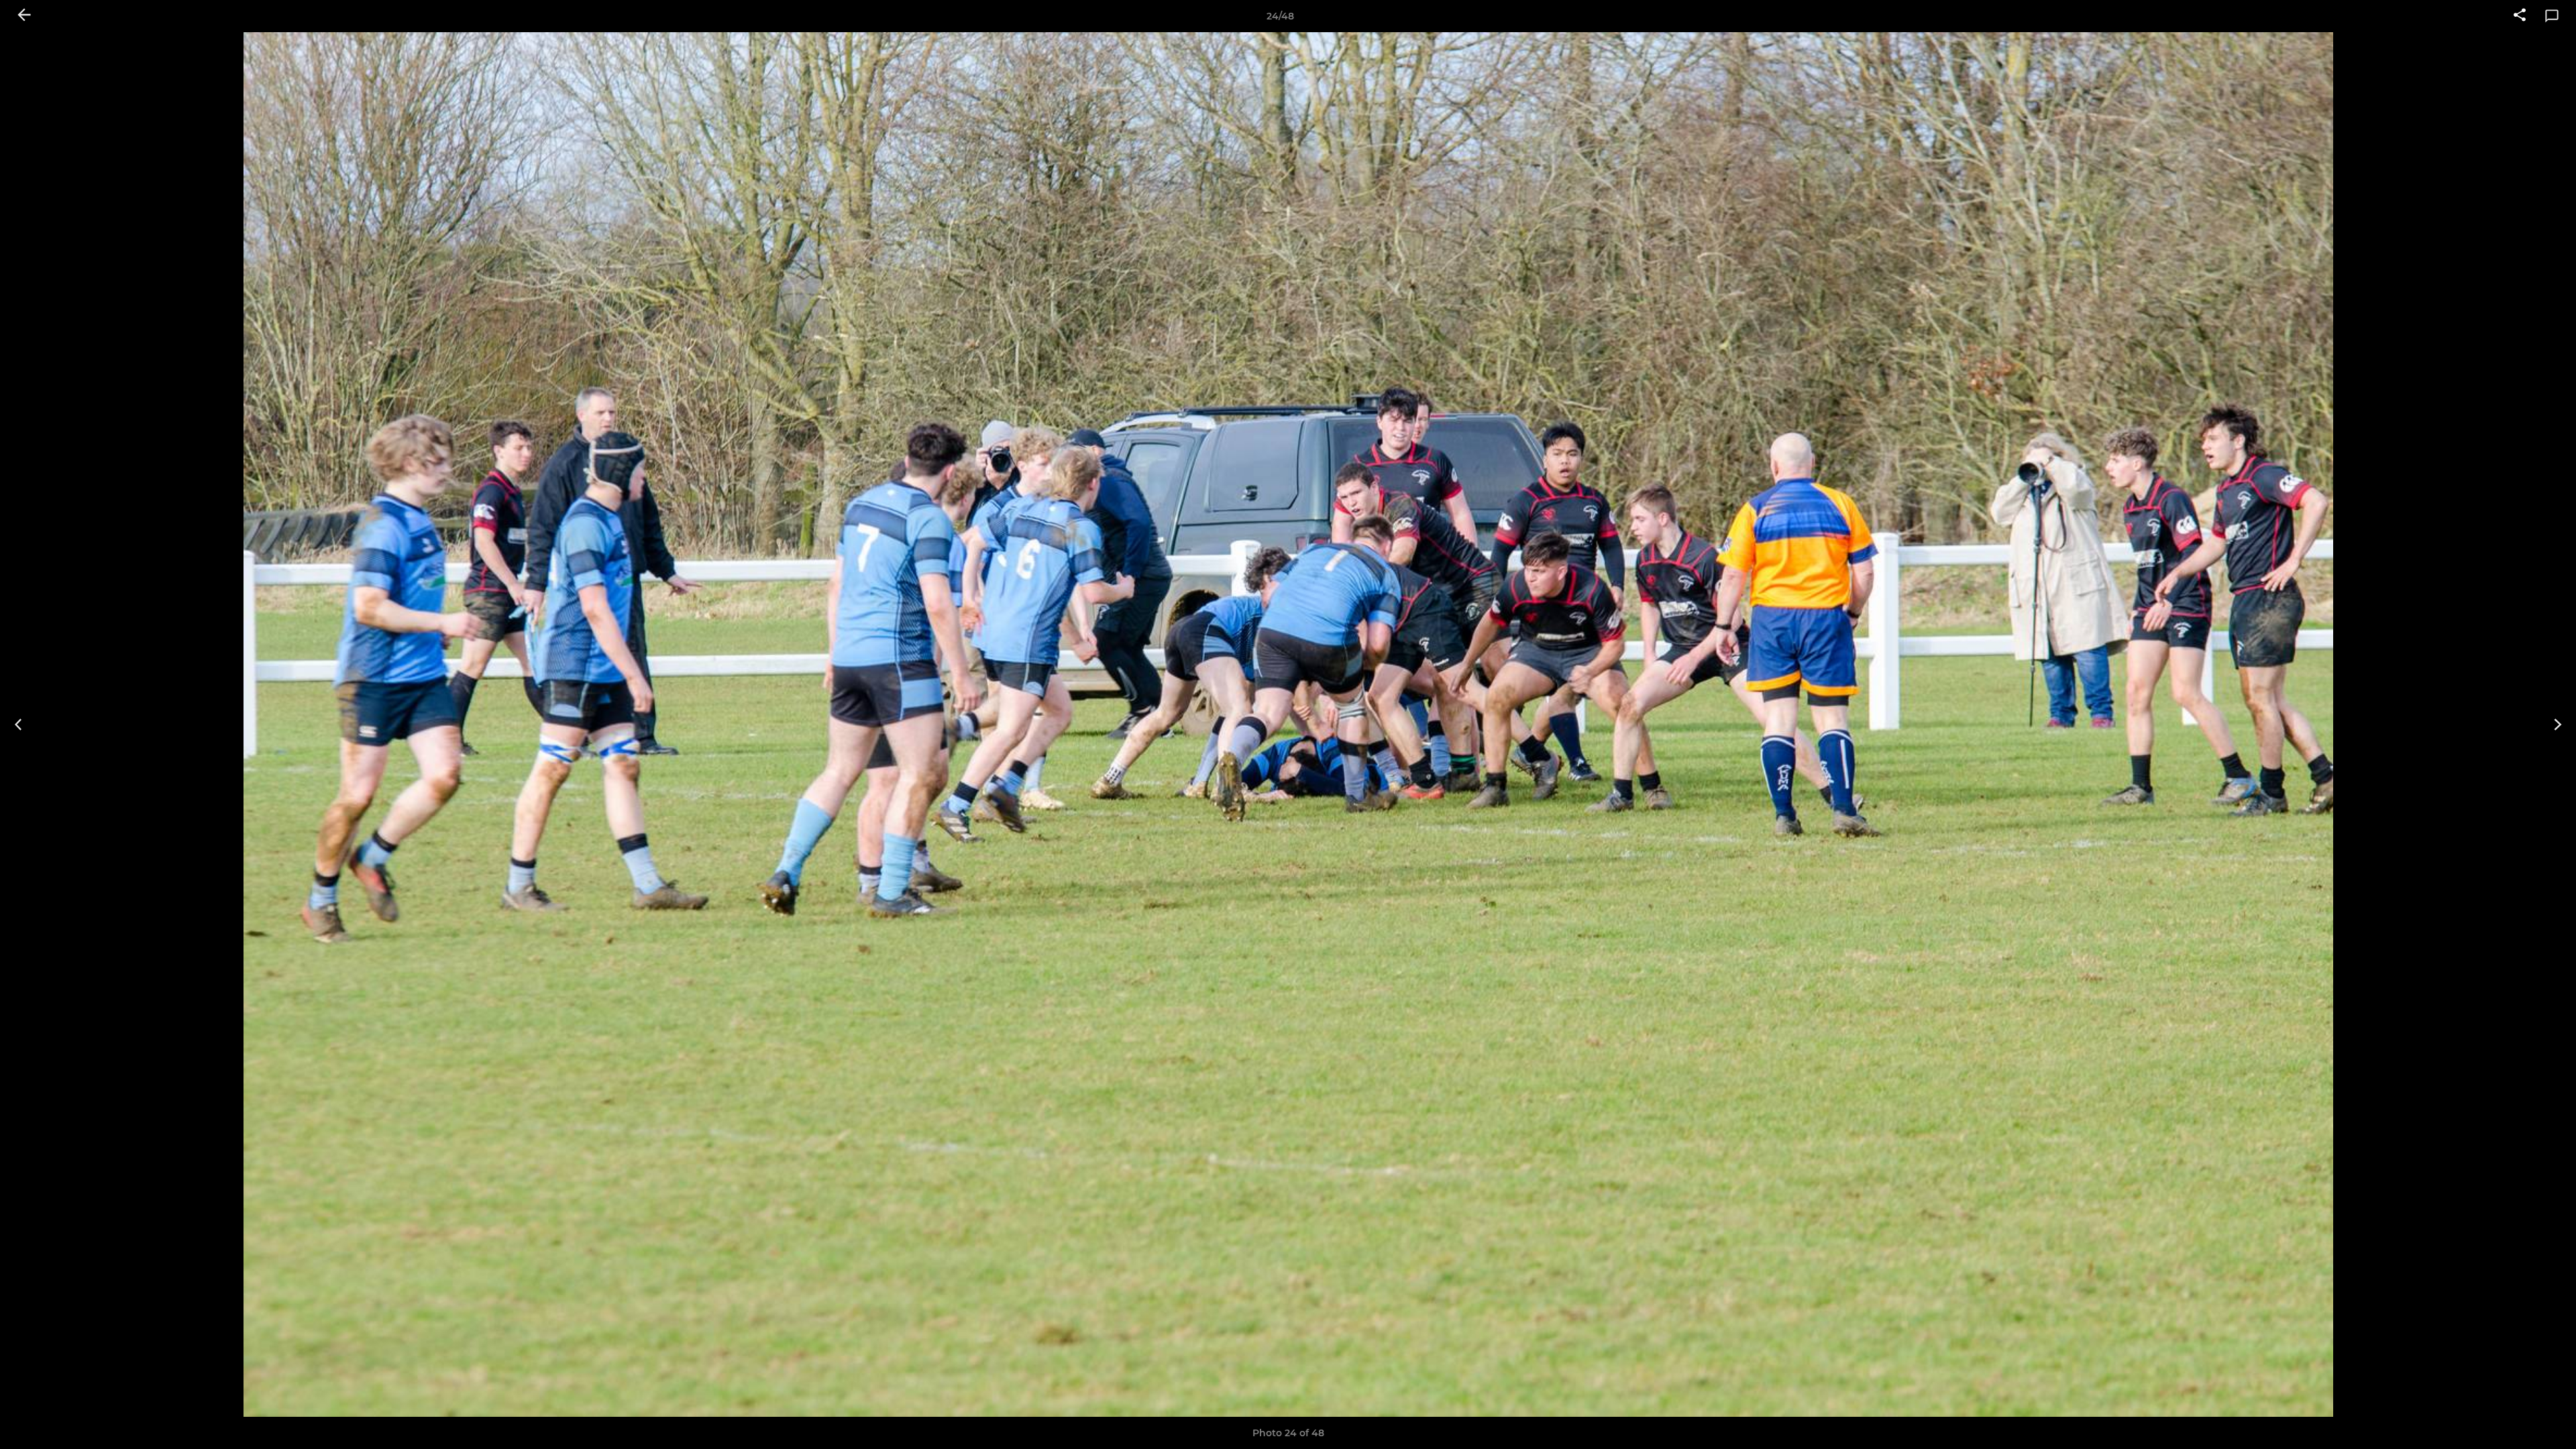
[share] (2520, 16)
